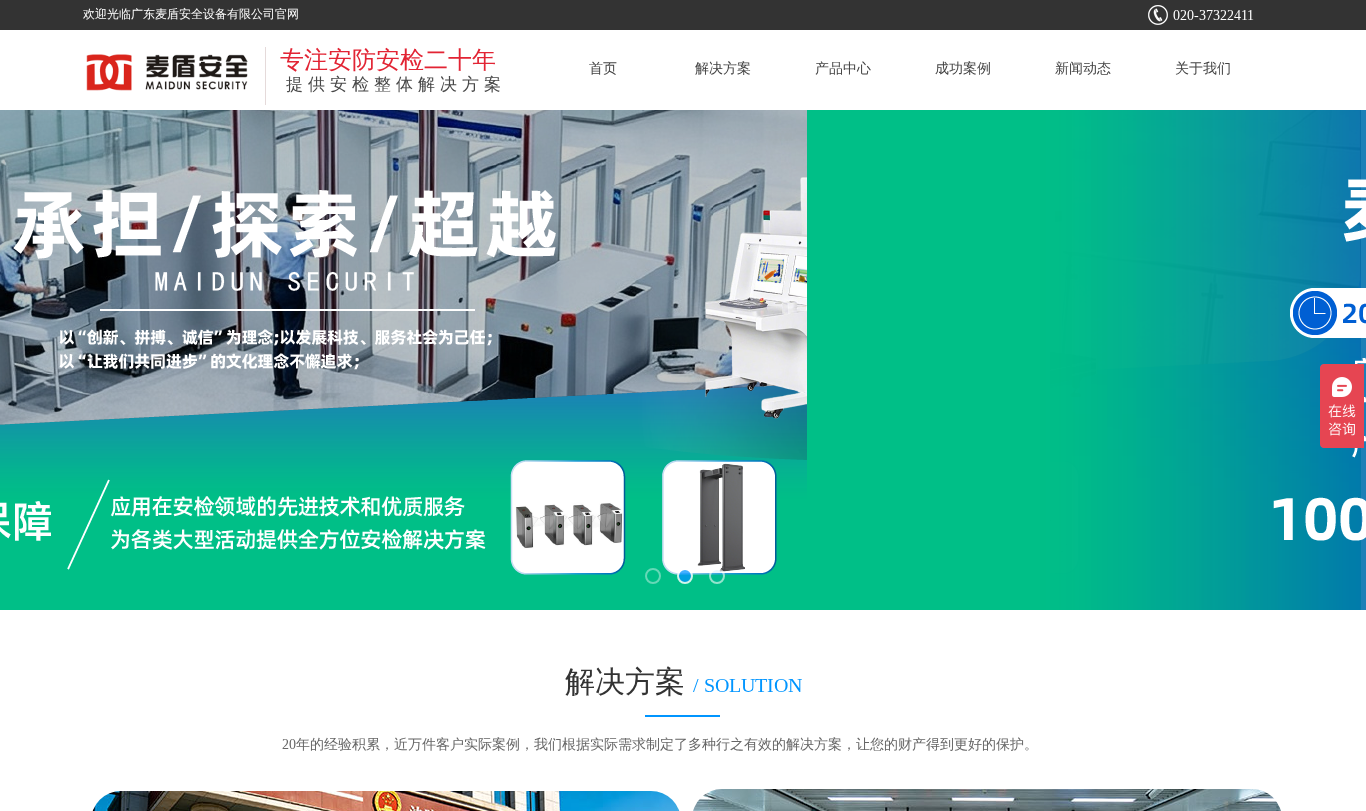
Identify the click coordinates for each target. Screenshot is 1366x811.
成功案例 (963, 68)
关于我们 (1203, 68)
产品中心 (843, 68)
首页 (603, 68)
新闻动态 (1083, 68)
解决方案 (723, 68)
